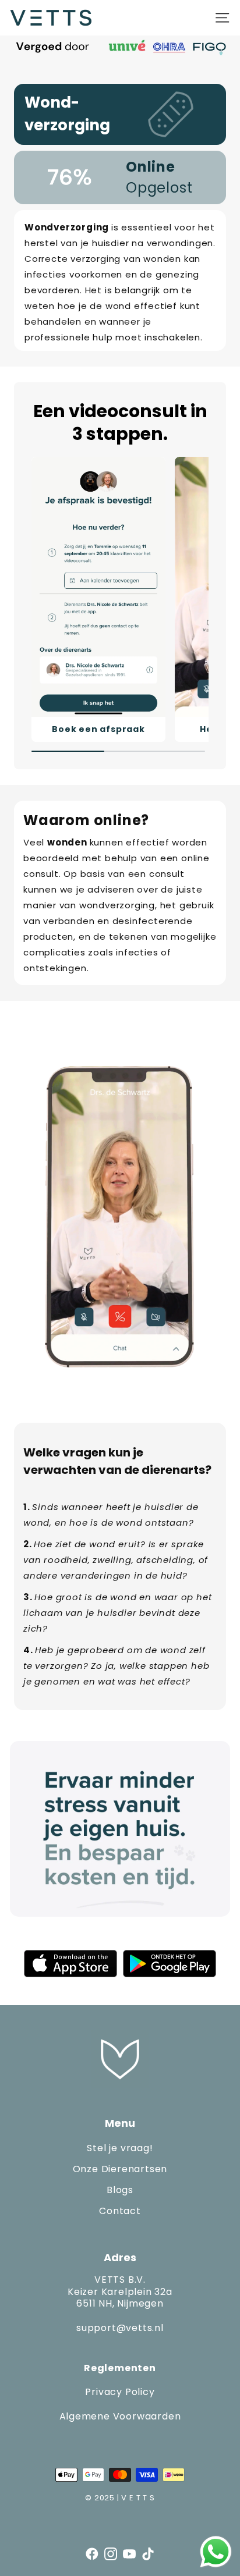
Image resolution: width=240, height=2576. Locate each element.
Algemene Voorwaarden (120, 2416)
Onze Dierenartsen (120, 2169)
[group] (98, 600)
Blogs (120, 2190)
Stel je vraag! (120, 2148)
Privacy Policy (120, 2392)
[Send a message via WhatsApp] (216, 2552)
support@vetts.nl (120, 2328)
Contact (120, 2211)
